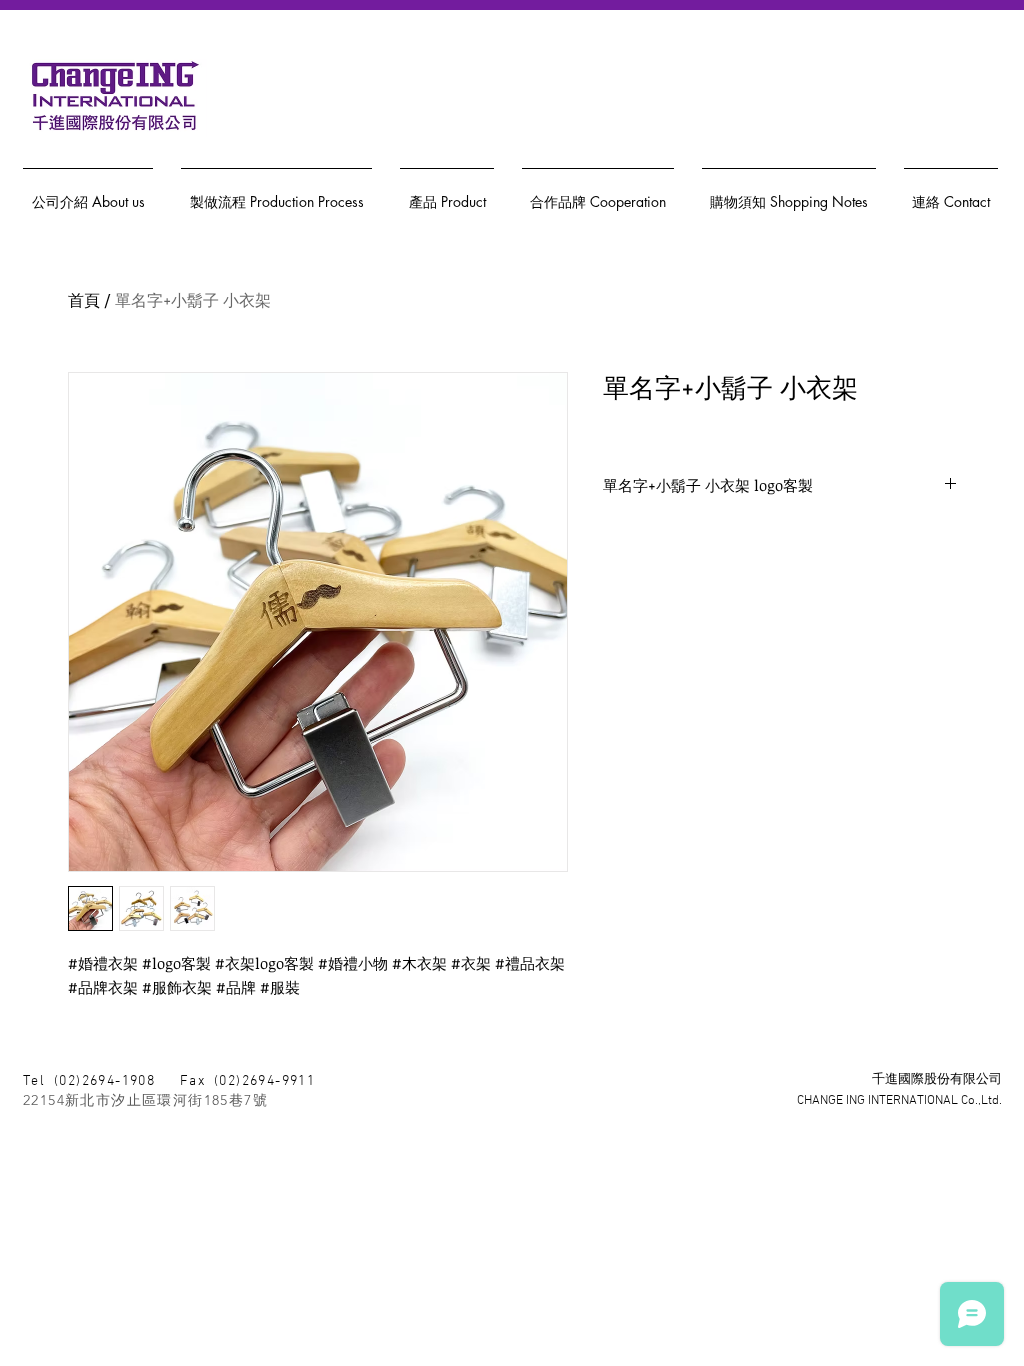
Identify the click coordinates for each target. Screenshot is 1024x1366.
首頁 (84, 300)
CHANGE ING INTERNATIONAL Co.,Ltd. (899, 1101)
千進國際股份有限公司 (937, 1080)
